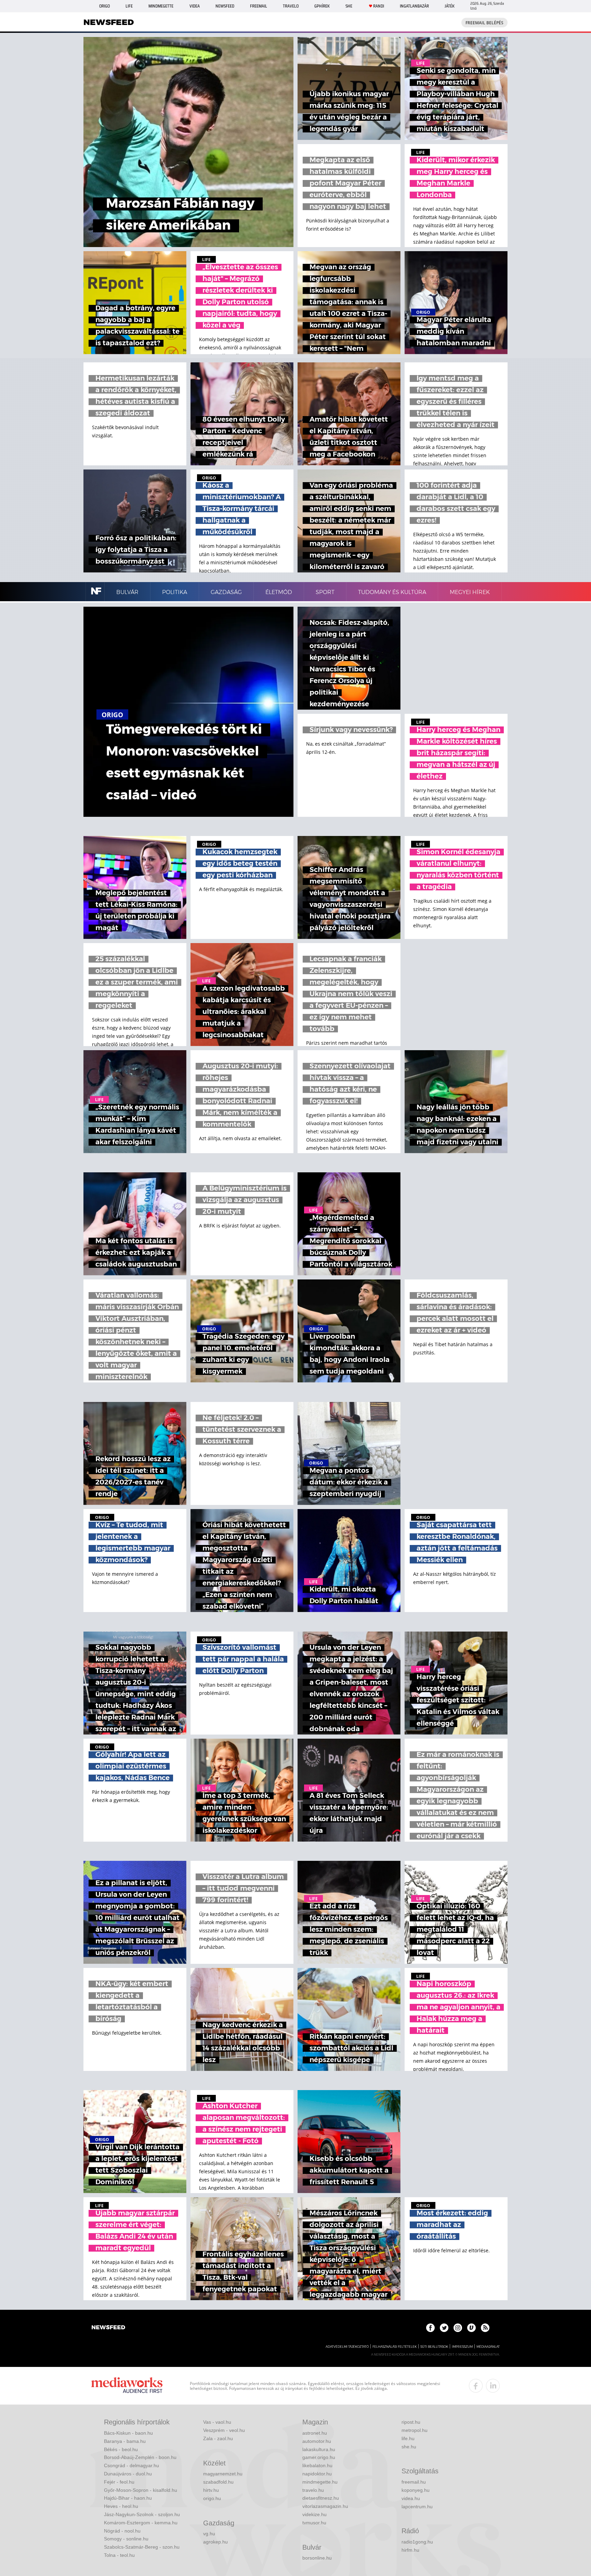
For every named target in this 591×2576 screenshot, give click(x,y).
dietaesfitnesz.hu (321, 2498)
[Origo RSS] (485, 2328)
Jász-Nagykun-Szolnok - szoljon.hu (142, 2514)
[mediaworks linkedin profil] (493, 2386)
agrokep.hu (215, 2542)
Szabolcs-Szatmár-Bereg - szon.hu (142, 2547)
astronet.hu (315, 2433)
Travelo (291, 6)
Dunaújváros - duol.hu (128, 2474)
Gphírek (322, 6)
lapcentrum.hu (417, 2507)
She (349, 6)
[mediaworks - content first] (127, 2386)
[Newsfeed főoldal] (108, 2328)
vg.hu (209, 2534)
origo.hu (212, 2498)
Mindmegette (161, 6)
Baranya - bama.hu (125, 2441)
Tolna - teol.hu (119, 2555)
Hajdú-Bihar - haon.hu (128, 2498)
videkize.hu (314, 2514)
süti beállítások (434, 2347)
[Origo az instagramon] (458, 2328)
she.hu (409, 2447)
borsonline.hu (317, 2558)
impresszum (462, 2347)
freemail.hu (414, 2482)
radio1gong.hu (417, 2542)
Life (129, 6)
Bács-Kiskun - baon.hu (128, 2433)
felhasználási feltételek (395, 2347)
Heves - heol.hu (121, 2506)
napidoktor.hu (317, 2474)
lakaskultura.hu (319, 2449)
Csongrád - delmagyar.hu (132, 2465)
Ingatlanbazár (414, 6)
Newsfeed (225, 6)
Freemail (259, 6)
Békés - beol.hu (121, 2449)
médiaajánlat (488, 2347)
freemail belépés (484, 23)
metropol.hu (415, 2430)
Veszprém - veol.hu (224, 2430)
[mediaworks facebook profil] (476, 2386)
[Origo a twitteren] (444, 2328)
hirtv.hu (211, 2490)
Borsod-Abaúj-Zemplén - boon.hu (140, 2457)
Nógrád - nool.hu (122, 2531)
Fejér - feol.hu (119, 2482)
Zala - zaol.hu (218, 2438)
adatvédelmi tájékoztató (347, 2347)
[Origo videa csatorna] (471, 2328)
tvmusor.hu (314, 2523)
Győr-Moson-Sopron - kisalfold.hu (141, 2490)
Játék (450, 6)
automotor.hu (317, 2441)
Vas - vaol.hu (217, 2422)
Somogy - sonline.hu (126, 2539)
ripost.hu (411, 2422)
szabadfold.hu (218, 2482)
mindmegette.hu (320, 2482)
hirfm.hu (410, 2550)
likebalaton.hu (317, 2465)
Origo (104, 6)
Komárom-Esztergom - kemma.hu (141, 2523)
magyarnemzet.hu (223, 2474)
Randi (379, 6)
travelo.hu (313, 2490)
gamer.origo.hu (319, 2457)
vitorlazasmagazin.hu (325, 2506)
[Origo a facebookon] (430, 2328)
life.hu (408, 2438)
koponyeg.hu (416, 2490)
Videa (195, 6)
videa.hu (411, 2498)
